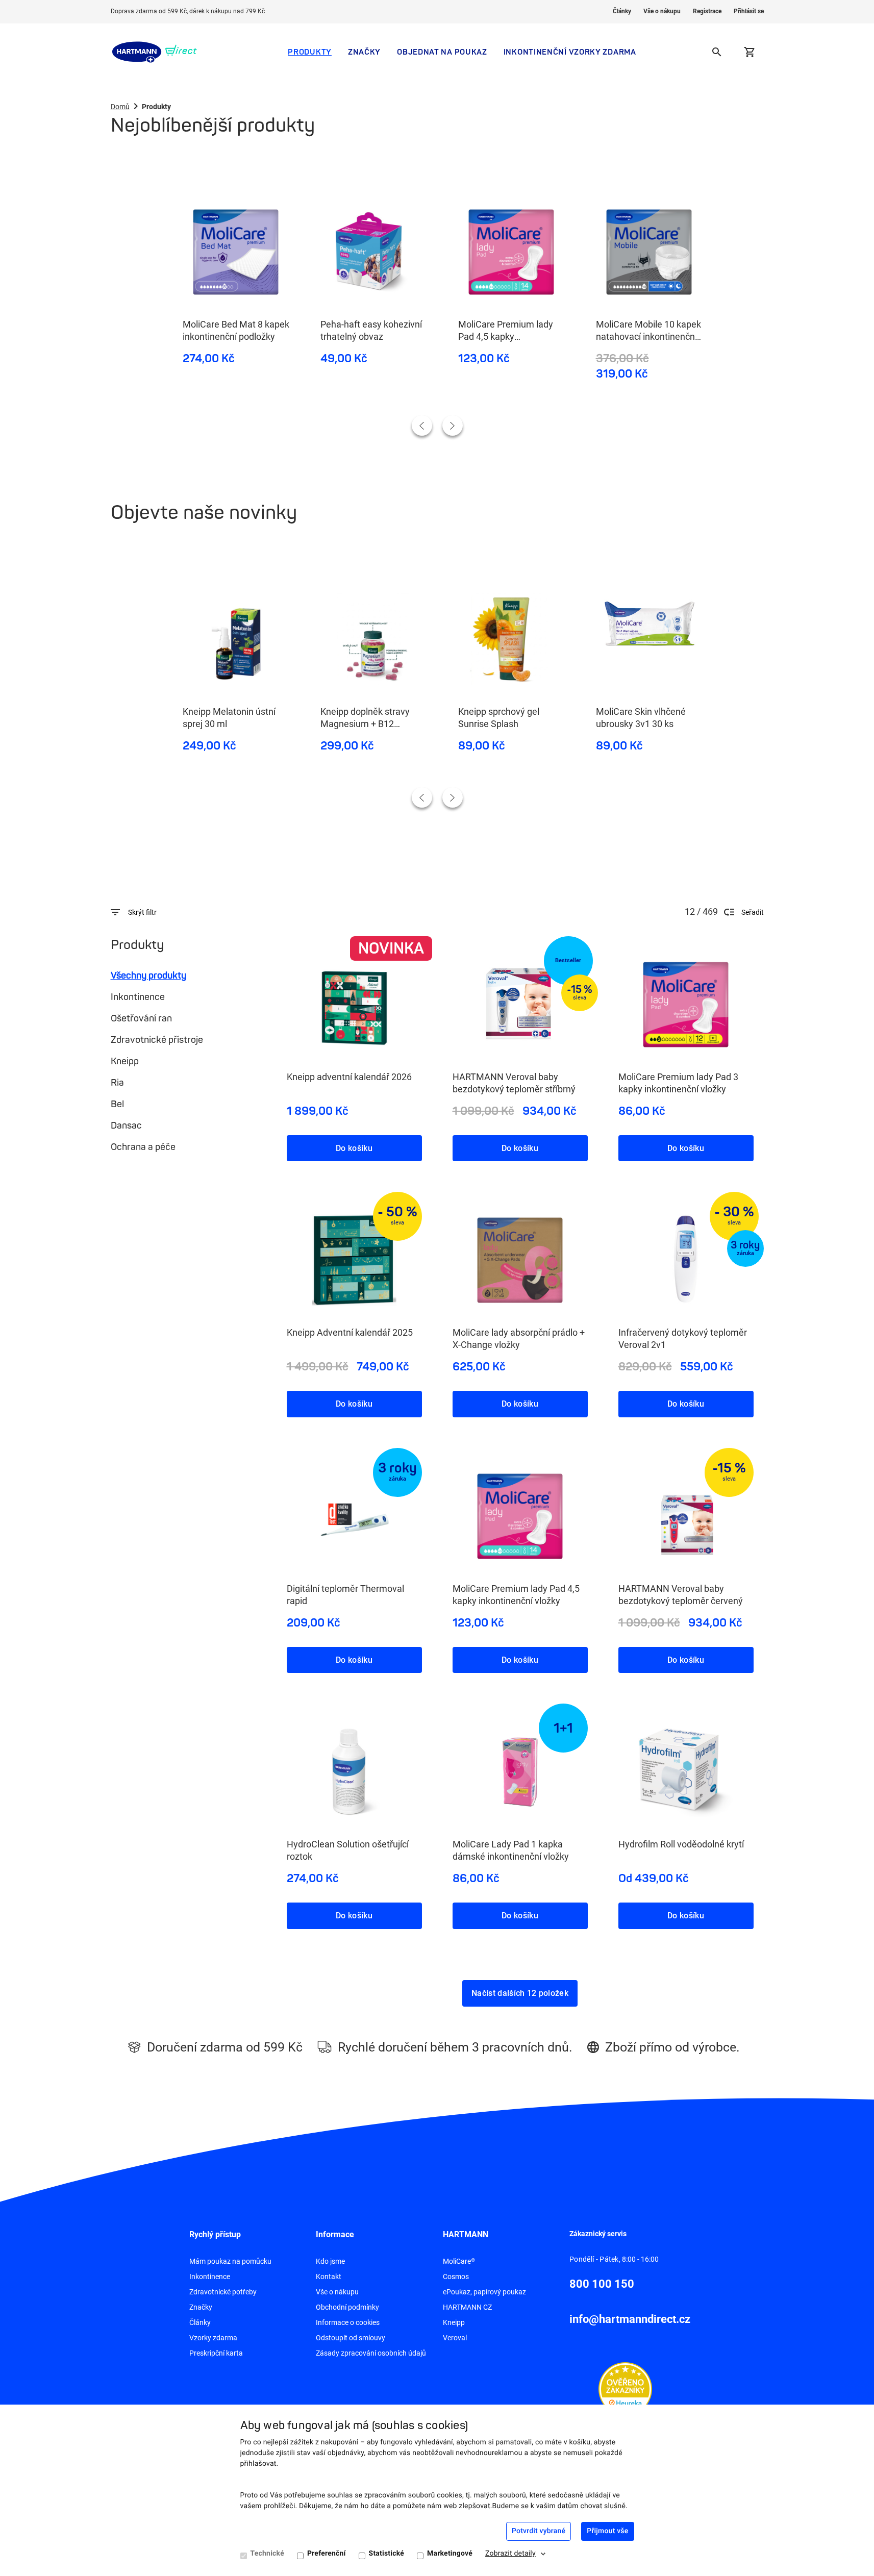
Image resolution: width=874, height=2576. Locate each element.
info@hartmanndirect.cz (630, 2319)
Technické (267, 2554)
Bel (117, 1104)
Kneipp (125, 1061)
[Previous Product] (422, 426)
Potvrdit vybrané (539, 2531)
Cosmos (456, 2277)
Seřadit (753, 912)
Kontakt (329, 2277)
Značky (364, 52)
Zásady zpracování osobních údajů (371, 2353)
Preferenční (327, 2554)
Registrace (707, 11)
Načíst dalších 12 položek (520, 1993)
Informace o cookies (348, 2322)
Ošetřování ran (141, 1018)
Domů (120, 107)
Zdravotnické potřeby (223, 2292)
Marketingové (450, 2554)
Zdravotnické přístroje (157, 1040)
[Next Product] (453, 426)
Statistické (386, 2554)
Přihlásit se (749, 11)
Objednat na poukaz (442, 52)
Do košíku (354, 1148)
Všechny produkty (148, 976)
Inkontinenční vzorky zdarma (570, 52)
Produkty (310, 52)
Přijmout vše (607, 2531)
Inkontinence (138, 997)
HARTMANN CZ (467, 2307)
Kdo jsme (330, 2261)
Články (622, 11)
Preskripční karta (216, 2353)
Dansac (126, 1126)
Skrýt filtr (142, 912)
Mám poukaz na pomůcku (230, 2261)
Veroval (455, 2338)
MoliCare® (459, 2261)
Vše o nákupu (662, 11)
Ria (117, 1083)
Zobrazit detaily (510, 2554)
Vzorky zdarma (213, 2338)
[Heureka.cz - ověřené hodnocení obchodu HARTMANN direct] (625, 2388)
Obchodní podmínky (347, 2307)
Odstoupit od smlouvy (351, 2338)
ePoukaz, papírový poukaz (484, 2292)
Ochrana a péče (143, 1147)
